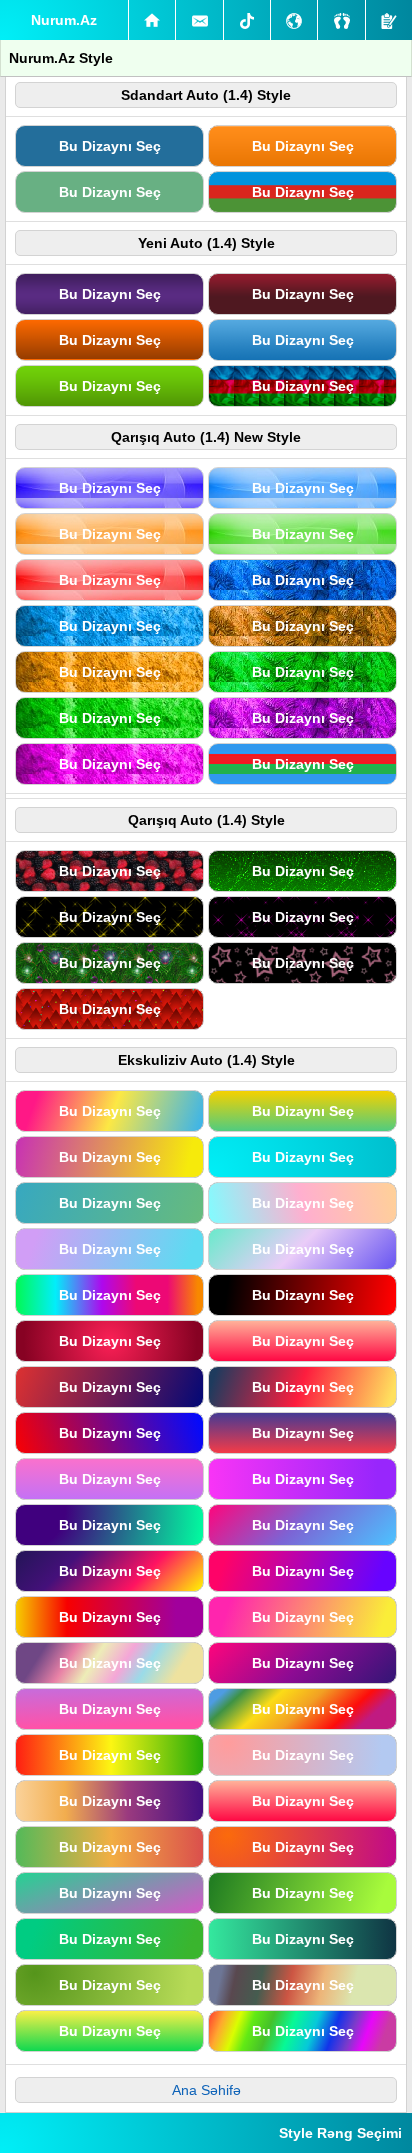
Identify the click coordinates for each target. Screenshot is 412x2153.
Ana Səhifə (206, 2090)
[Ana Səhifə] (152, 20)
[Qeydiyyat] (389, 20)
